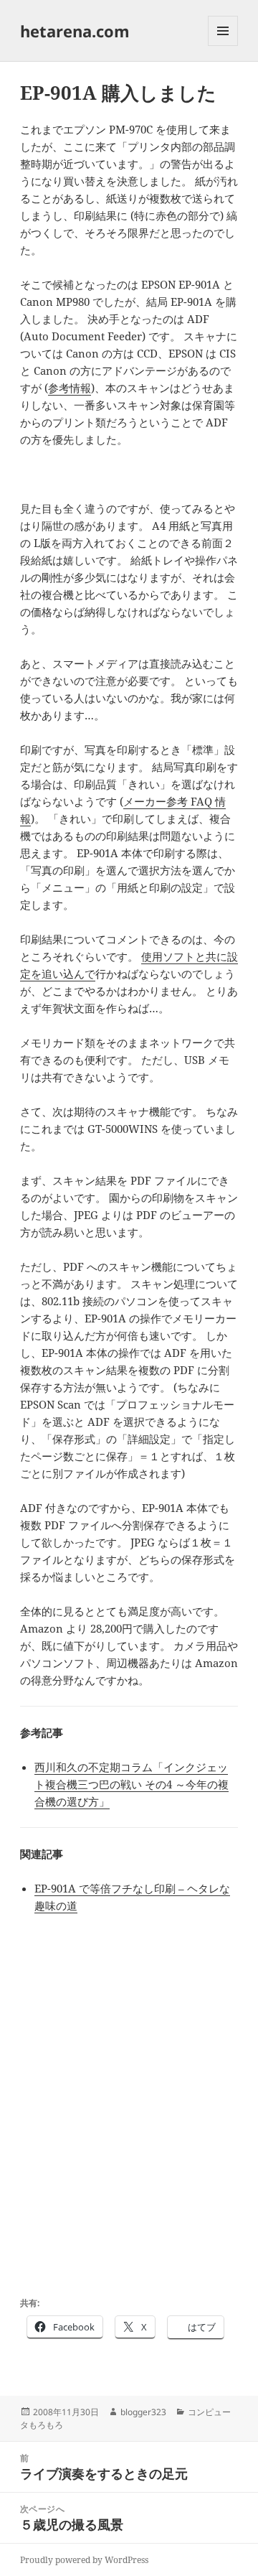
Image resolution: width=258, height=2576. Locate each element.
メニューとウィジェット (223, 46)
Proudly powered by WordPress (84, 2560)
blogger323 (143, 2412)
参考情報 (70, 388)
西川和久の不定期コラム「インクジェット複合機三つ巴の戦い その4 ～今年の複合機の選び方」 (132, 1784)
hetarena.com (75, 31)
